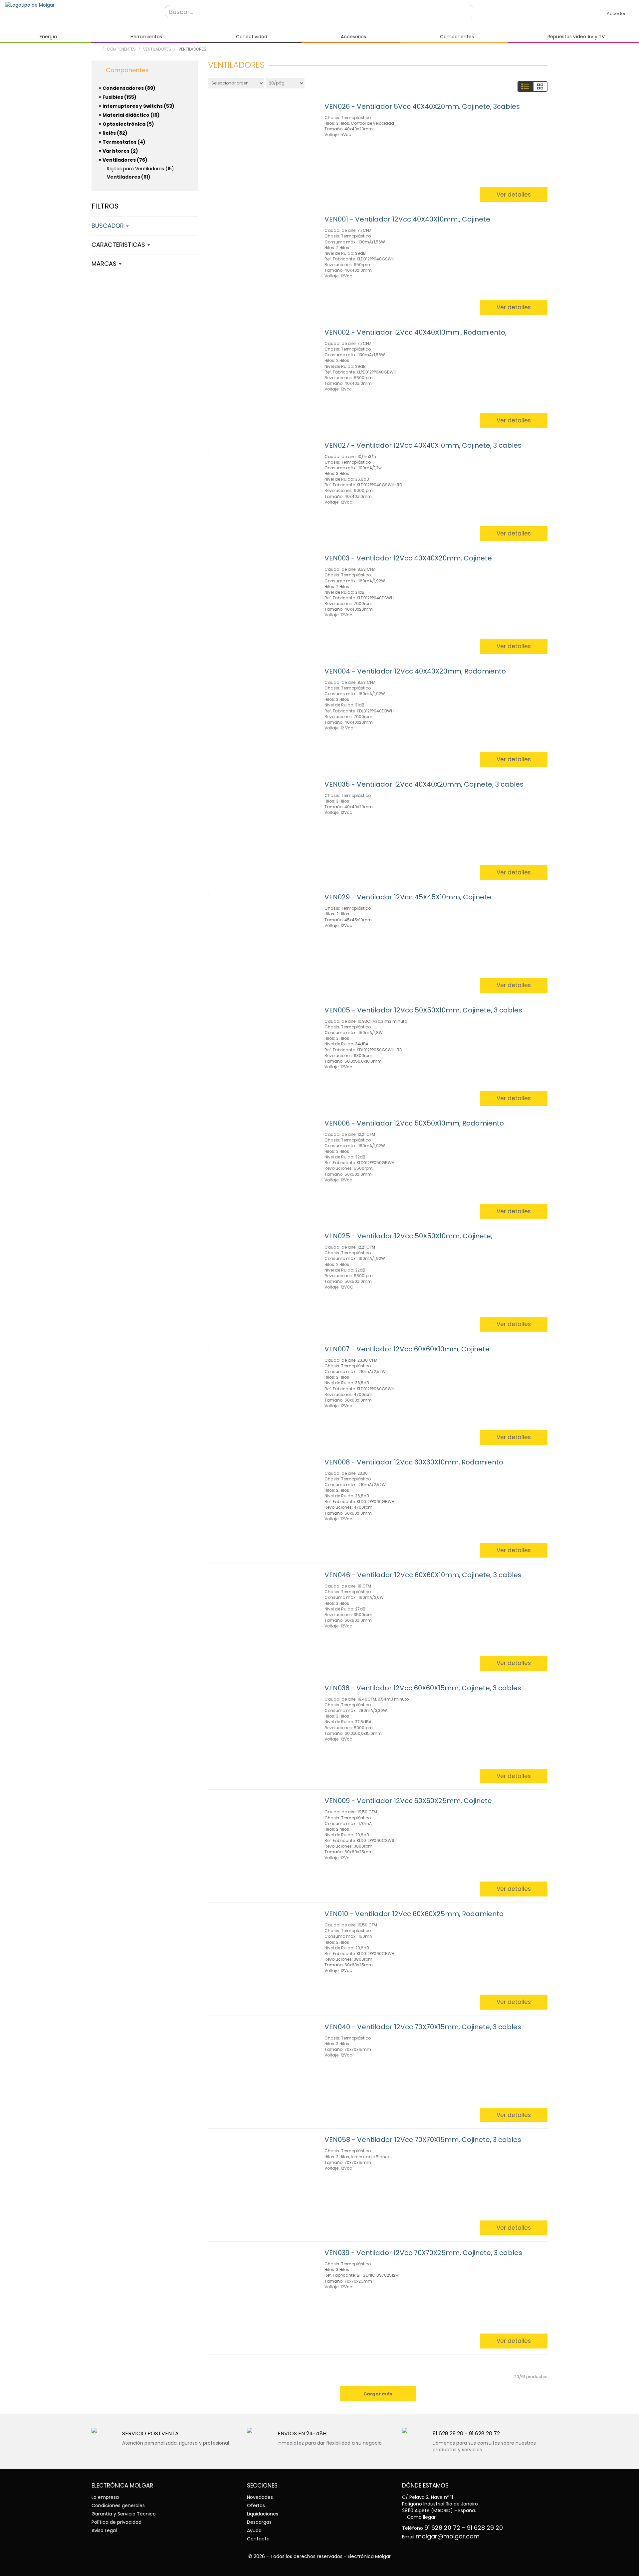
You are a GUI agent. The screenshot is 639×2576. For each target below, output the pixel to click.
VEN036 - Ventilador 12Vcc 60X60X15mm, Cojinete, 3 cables (423, 1688)
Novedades (260, 2497)
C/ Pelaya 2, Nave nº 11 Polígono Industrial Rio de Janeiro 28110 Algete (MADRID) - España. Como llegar (440, 2507)
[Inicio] (80, 5)
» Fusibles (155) (118, 97)
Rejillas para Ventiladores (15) (140, 169)
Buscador (108, 226)
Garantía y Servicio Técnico (124, 2514)
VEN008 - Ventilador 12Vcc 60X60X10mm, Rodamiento (414, 1462)
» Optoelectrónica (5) (126, 124)
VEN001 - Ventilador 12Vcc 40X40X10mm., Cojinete (407, 219)
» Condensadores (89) (127, 88)
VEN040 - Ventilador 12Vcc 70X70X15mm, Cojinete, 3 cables (423, 2027)
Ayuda (254, 2530)
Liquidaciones (263, 2514)
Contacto (258, 2539)
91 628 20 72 (484, 2433)
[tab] (145, 69)
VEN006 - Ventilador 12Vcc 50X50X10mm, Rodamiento (414, 1123)
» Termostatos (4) (122, 142)
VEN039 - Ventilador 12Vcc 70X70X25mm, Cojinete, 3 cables (423, 2253)
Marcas (105, 264)
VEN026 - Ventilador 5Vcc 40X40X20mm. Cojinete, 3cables (422, 106)
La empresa (105, 2497)
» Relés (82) (113, 133)
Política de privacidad (116, 2522)
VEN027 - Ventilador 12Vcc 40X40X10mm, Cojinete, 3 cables (423, 445)
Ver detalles (514, 195)
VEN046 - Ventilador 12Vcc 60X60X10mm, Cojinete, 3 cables (423, 1575)
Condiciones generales (118, 2505)
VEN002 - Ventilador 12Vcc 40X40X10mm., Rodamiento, (416, 332)
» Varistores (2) (118, 151)
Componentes (121, 49)
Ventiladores (157, 49)
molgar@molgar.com (448, 2536)
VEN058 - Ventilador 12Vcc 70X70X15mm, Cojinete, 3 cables (423, 2140)
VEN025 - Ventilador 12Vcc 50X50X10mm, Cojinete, (408, 1236)
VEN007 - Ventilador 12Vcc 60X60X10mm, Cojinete (407, 1349)
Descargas (259, 2522)
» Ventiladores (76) (123, 160)
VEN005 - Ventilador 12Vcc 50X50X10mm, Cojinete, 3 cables (423, 1010)
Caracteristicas (119, 245)
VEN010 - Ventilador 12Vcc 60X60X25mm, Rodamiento (414, 1914)
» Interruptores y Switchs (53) (137, 106)
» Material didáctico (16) (129, 115)
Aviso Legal (104, 2530)
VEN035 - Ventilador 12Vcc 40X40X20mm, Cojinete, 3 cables (424, 784)
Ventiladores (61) (129, 177)
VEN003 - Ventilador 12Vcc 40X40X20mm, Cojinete (408, 558)
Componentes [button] (126, 70)
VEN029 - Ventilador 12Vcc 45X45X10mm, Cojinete (408, 897)
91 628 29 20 (448, 2433)
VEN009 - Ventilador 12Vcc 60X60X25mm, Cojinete (408, 1801)
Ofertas (256, 2505)
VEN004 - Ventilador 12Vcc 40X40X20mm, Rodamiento (415, 671)
